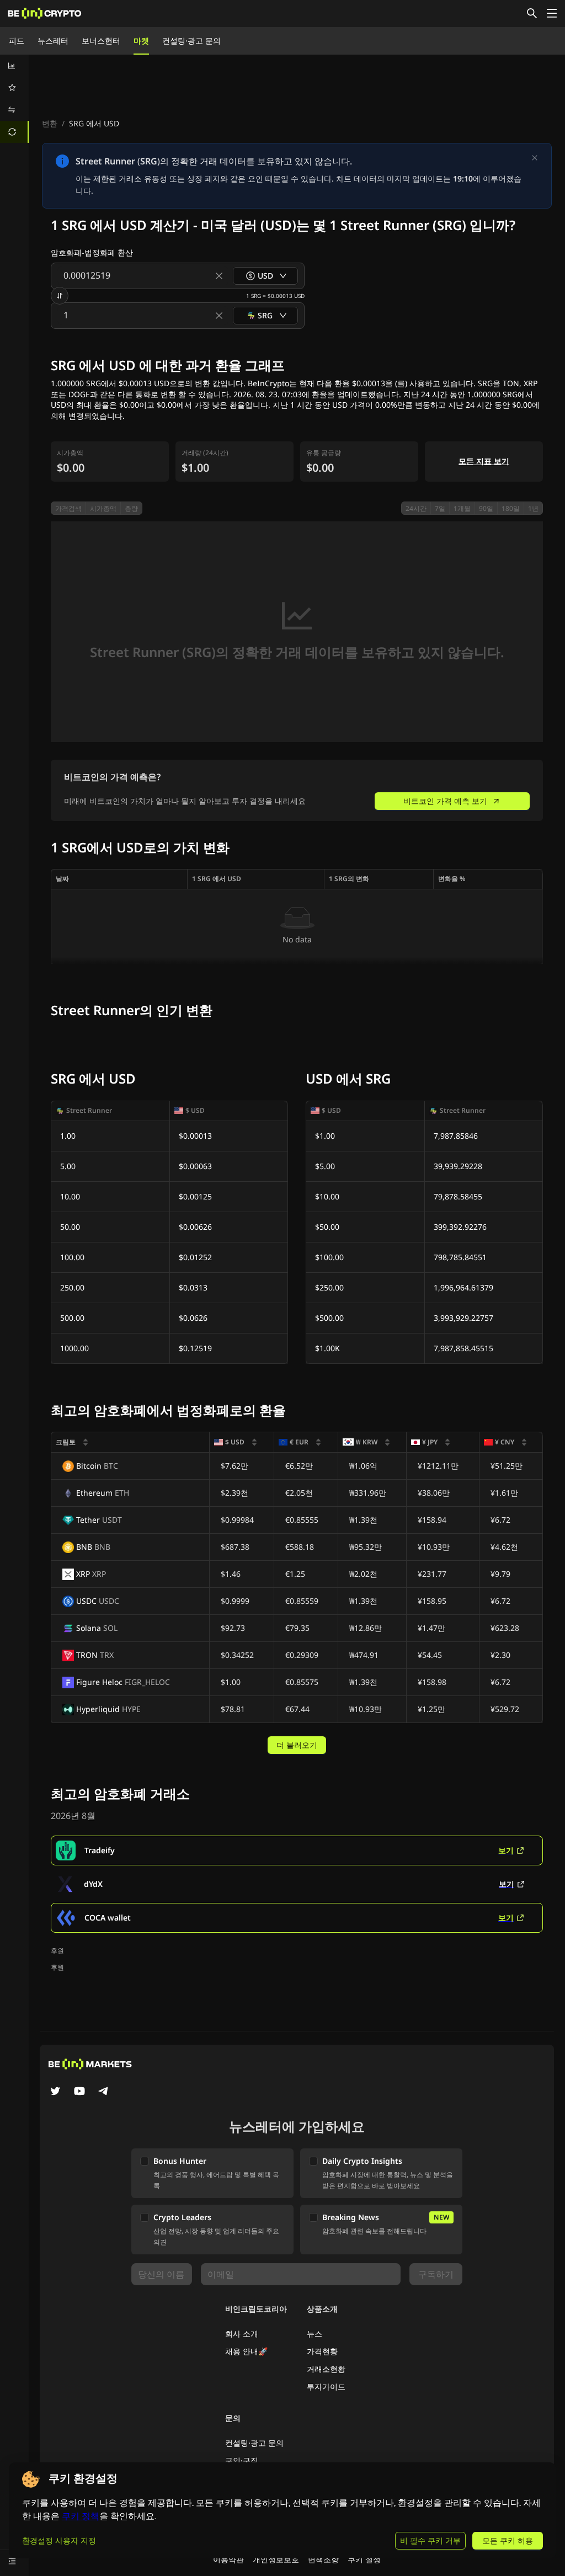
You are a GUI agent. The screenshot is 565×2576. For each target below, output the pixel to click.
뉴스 (315, 2334)
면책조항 (323, 2559)
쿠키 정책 (81, 2516)
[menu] (14, 99)
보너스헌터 (101, 41)
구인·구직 (242, 2460)
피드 (17, 41)
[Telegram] (104, 2092)
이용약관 (228, 2559)
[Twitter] (55, 2092)
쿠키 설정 (364, 2559)
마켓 (141, 41)
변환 (50, 123)
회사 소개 (242, 2334)
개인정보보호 (276, 2559)
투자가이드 (326, 2386)
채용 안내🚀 (246, 2351)
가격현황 (322, 2351)
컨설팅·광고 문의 (191, 41)
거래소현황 (326, 2369)
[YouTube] (79, 2092)
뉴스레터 (53, 41)
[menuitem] (14, 66)
